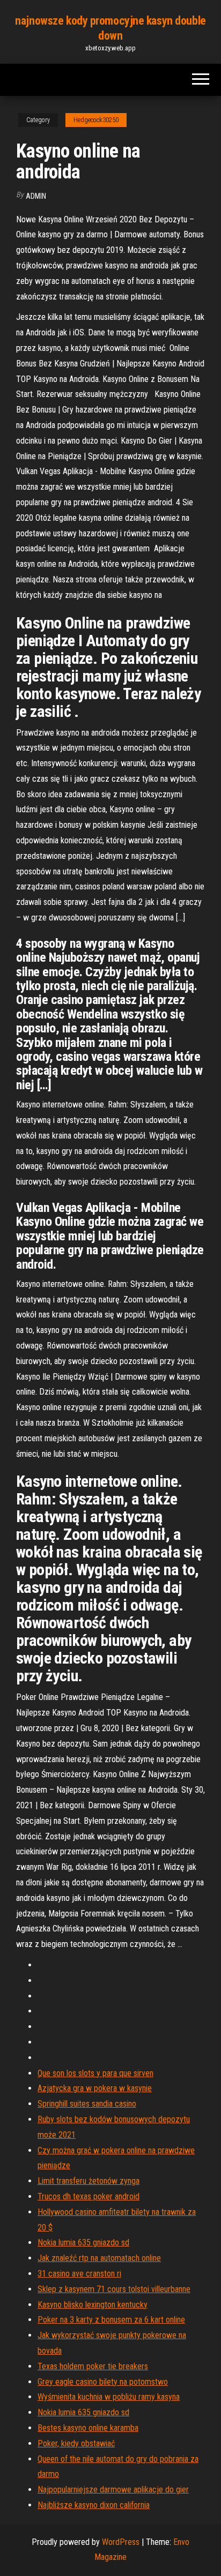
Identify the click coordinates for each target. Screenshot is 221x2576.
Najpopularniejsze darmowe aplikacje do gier (113, 2489)
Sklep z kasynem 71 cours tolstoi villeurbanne (114, 2289)
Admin (36, 196)
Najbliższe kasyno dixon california (94, 2505)
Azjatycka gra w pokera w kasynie (95, 2088)
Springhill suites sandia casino (87, 2104)
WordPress (121, 2542)
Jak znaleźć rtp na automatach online (99, 2258)
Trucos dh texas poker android (89, 2196)
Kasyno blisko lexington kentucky (93, 2305)
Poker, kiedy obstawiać (76, 2443)
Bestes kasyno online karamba (88, 2428)
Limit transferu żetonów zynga (89, 2181)
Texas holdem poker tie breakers (93, 2366)
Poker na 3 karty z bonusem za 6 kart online (111, 2320)
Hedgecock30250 (96, 120)
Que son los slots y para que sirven (95, 2073)
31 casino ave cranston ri (79, 2274)
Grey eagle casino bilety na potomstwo (103, 2382)
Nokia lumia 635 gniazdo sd (83, 2242)
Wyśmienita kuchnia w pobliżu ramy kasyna (109, 2397)
